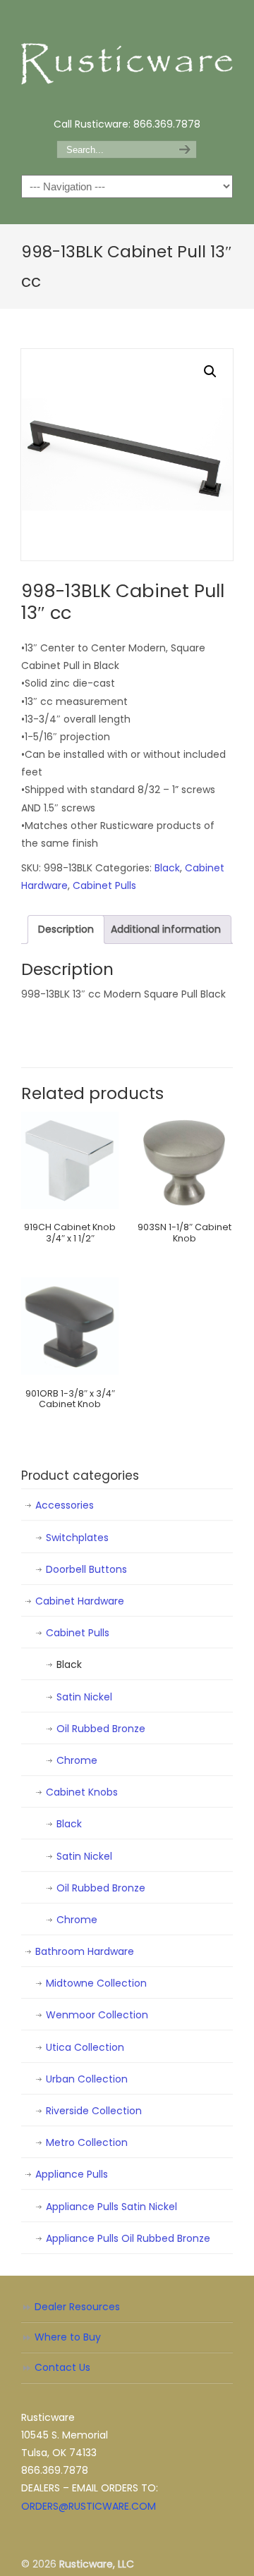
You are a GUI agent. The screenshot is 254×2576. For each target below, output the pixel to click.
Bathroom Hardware (85, 1951)
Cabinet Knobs (82, 1792)
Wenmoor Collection (97, 2015)
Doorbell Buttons (86, 1569)
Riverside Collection (94, 2111)
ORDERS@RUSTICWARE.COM (89, 2506)
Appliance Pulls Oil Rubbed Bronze (128, 2238)
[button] (210, 372)
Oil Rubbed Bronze (101, 1729)
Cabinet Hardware (80, 1601)
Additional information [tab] (166, 929)
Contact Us (62, 2367)
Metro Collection (87, 2142)
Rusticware (127, 57)
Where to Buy (68, 2337)
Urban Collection (87, 2079)
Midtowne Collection (96, 1983)
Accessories (65, 1505)
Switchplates (77, 1538)
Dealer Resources (77, 2307)
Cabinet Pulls (104, 885)
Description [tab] (66, 929)
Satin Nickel (84, 1697)
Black (167, 868)
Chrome (77, 1760)
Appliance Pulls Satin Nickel (111, 2207)
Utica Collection (85, 2047)
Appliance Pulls (72, 2174)
